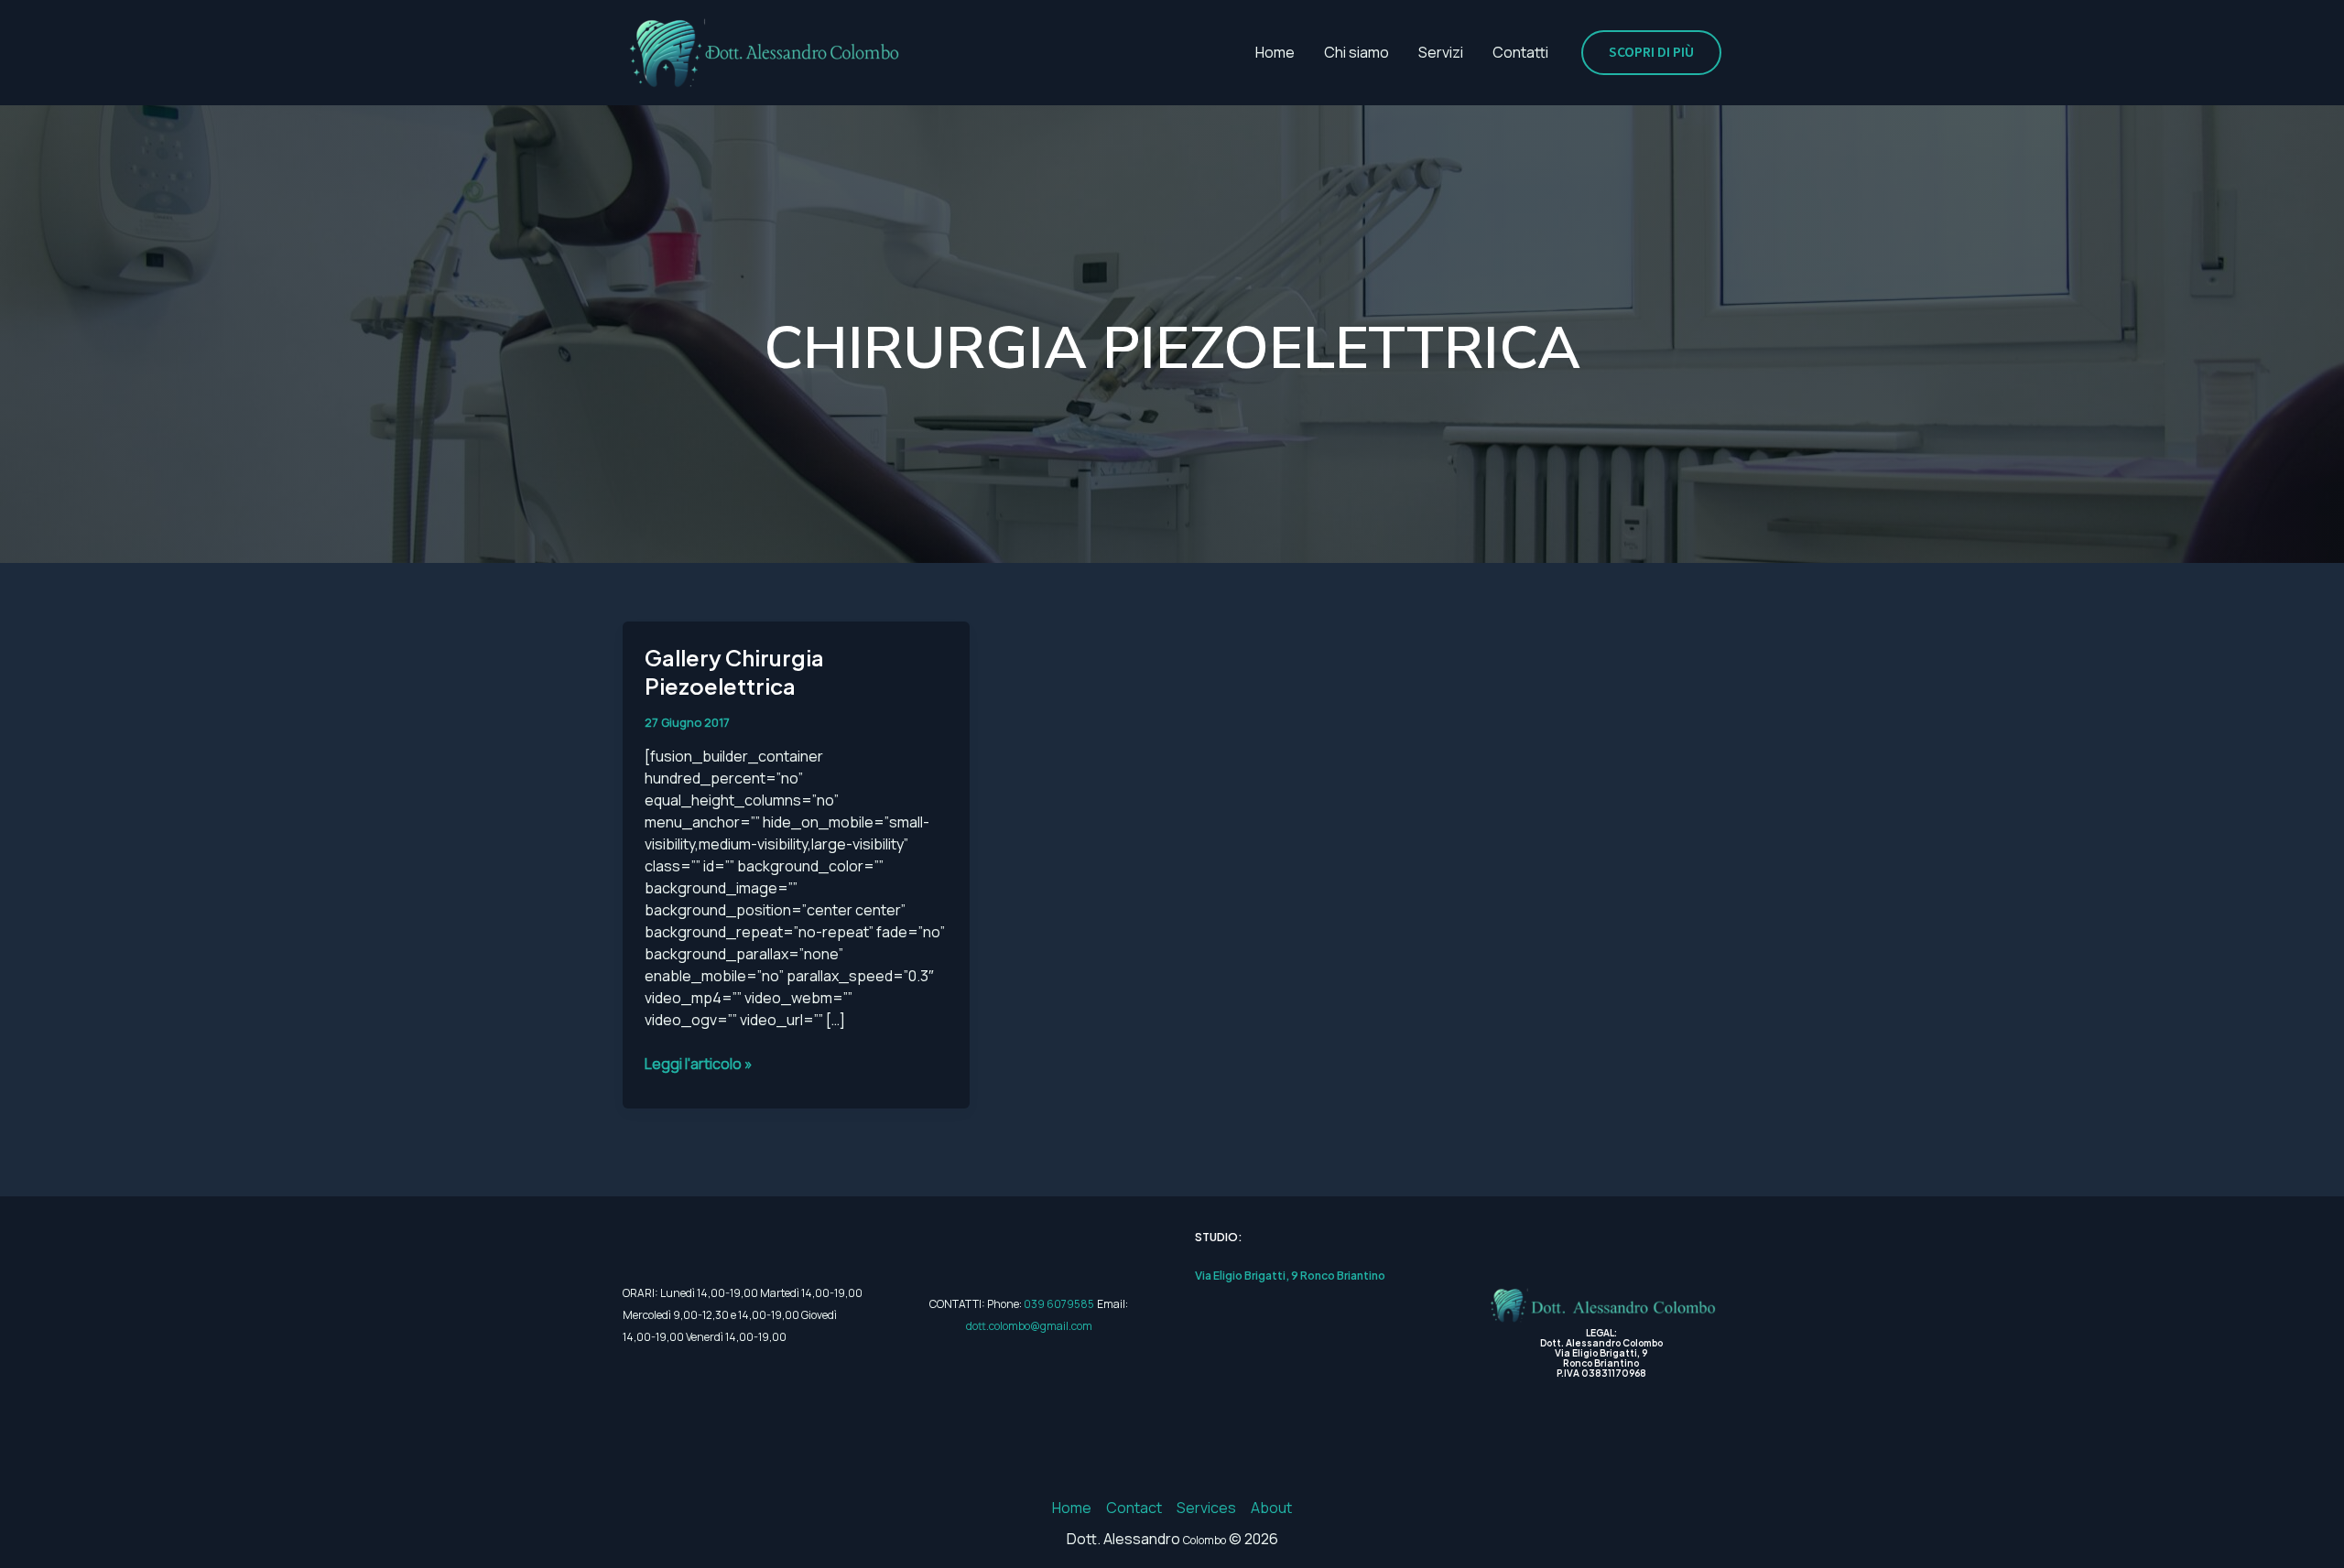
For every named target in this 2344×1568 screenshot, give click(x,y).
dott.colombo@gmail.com (1029, 1326)
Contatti (1520, 52)
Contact (1134, 1508)
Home (1275, 52)
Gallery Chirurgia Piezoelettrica (734, 671)
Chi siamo (1356, 52)
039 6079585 (1059, 1304)
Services (1206, 1508)
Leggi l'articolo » (699, 1063)
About (1271, 1508)
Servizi (1441, 52)
